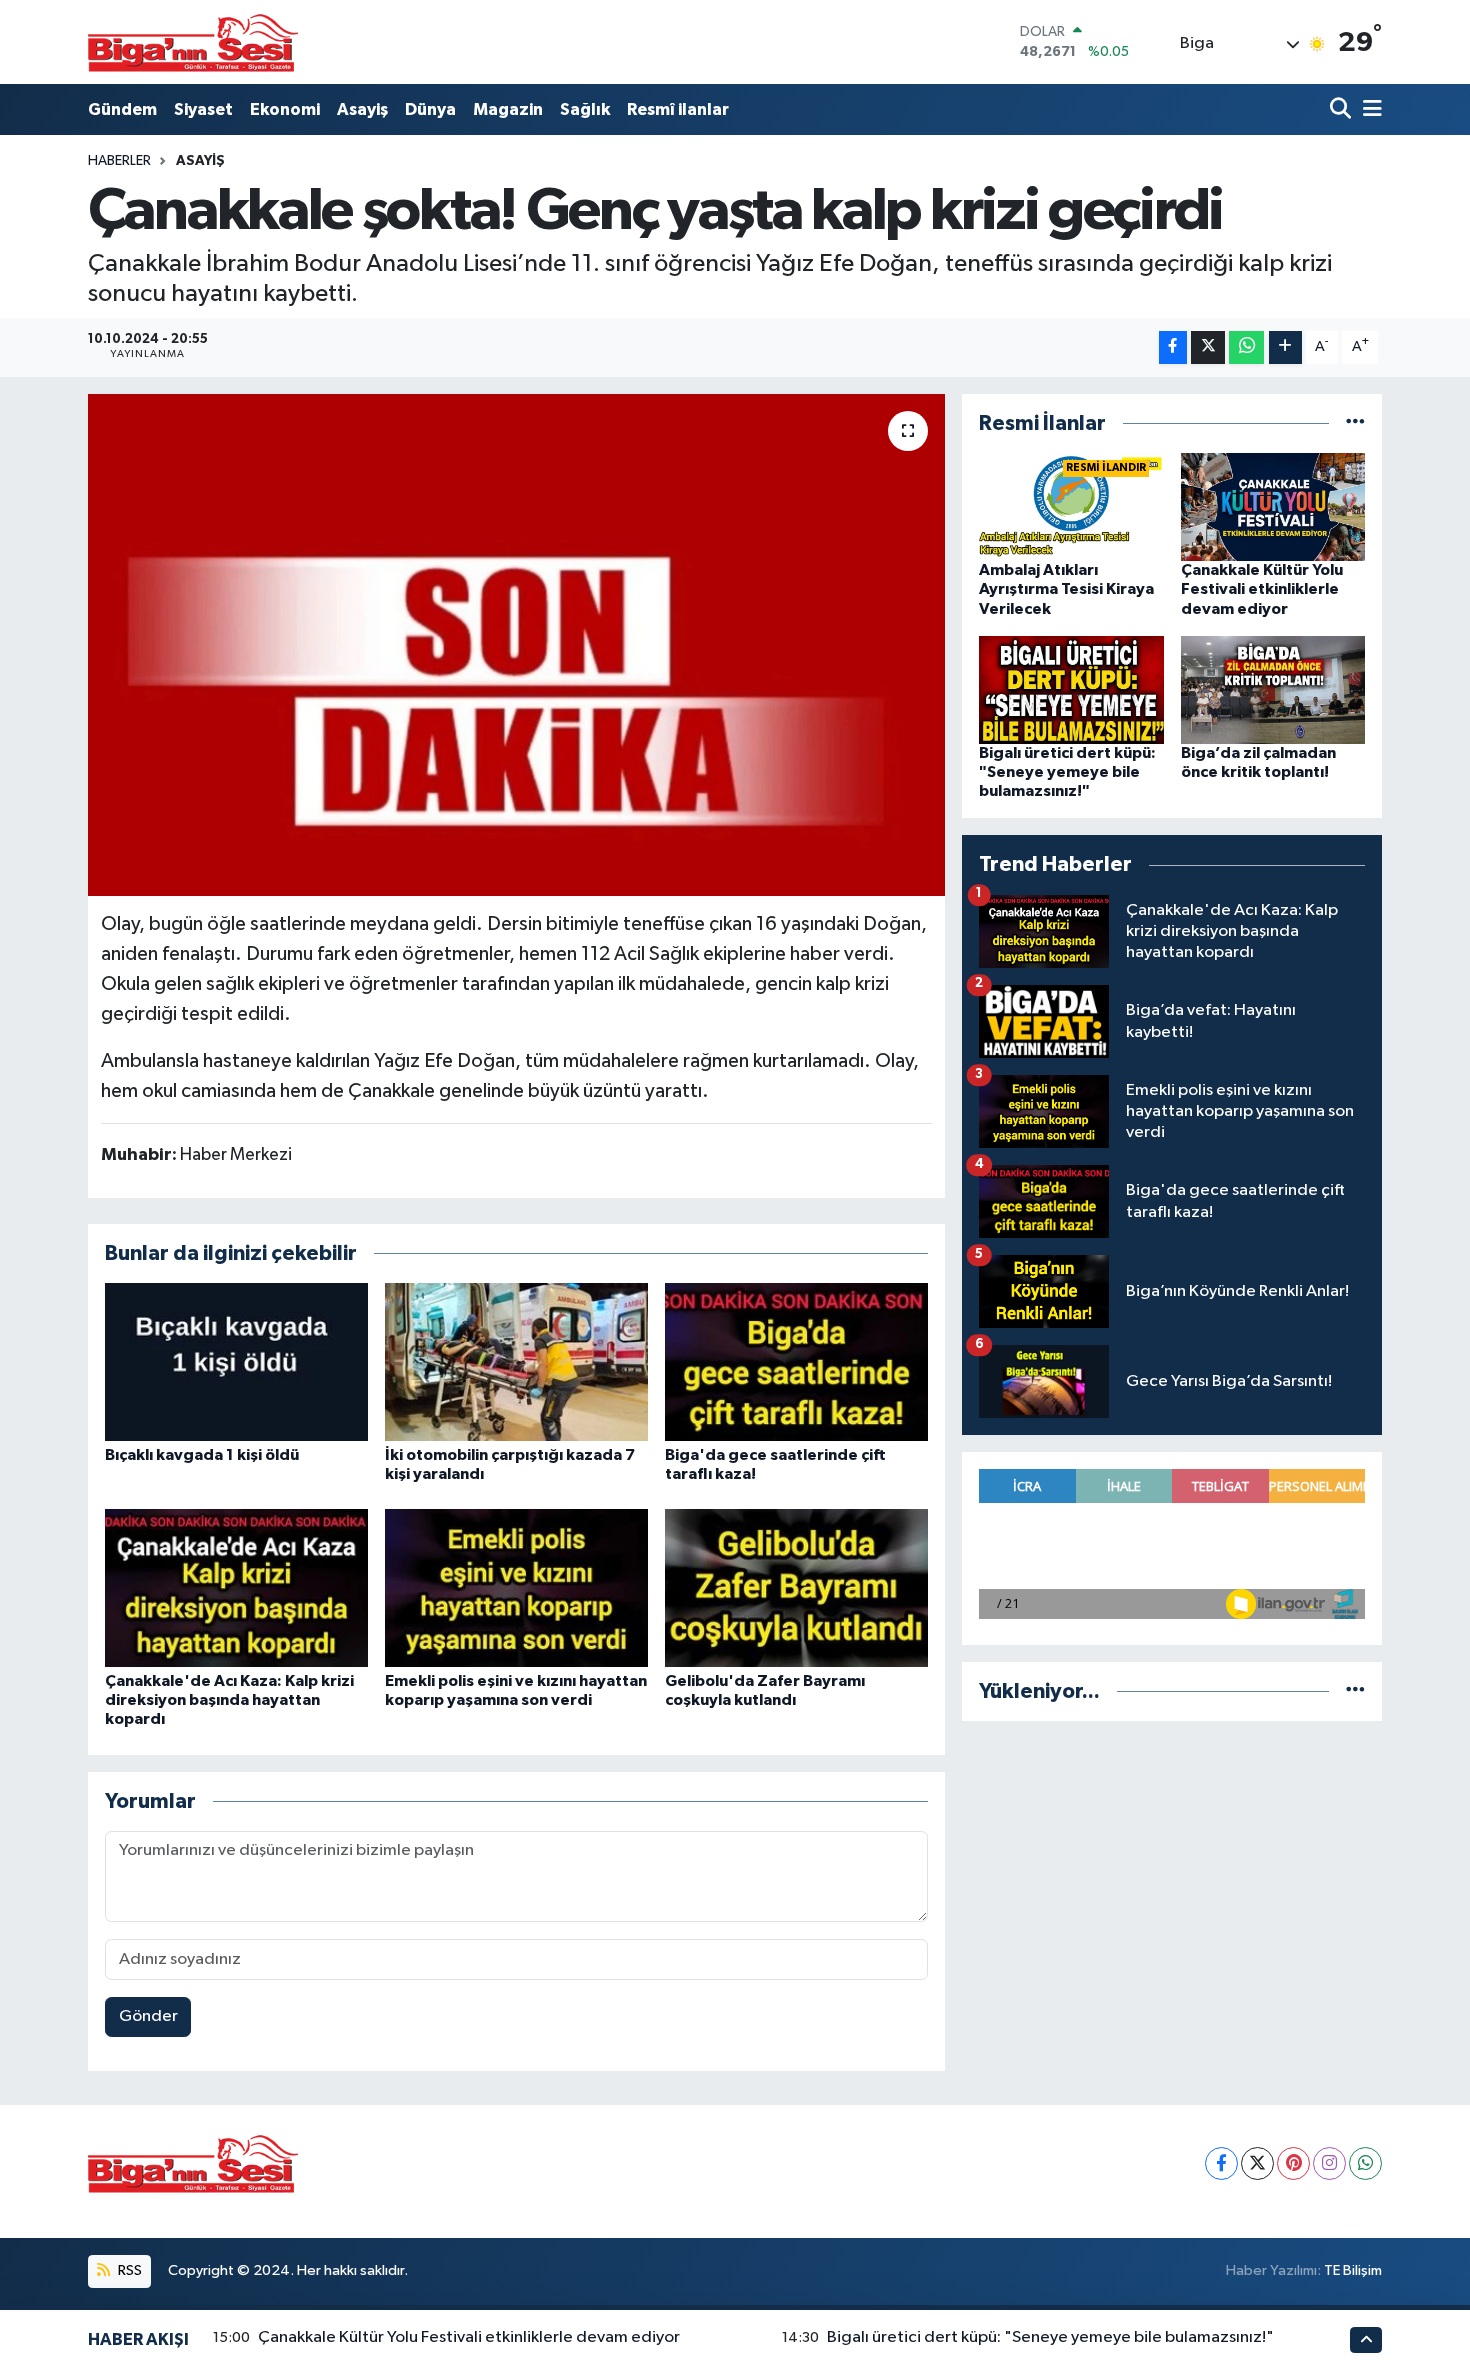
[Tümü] (1355, 423)
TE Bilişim (1353, 2270)
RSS (128, 2270)
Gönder (148, 2016)
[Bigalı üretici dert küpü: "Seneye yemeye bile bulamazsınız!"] (1071, 689)
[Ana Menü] (1369, 109)
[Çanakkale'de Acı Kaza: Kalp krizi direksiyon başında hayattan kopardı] (236, 1587)
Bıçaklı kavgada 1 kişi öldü (202, 1455)
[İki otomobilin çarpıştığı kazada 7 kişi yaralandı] (516, 1361)
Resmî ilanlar (678, 109)
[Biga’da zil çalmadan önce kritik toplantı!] (1273, 689)
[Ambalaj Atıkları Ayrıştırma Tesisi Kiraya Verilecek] (1071, 506)
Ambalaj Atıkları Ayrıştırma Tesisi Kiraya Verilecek (1066, 589)
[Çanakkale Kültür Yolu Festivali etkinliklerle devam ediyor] (1273, 506)
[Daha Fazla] (1285, 347)
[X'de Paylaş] (1208, 347)
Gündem (122, 109)
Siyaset (203, 109)
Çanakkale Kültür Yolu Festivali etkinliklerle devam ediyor (1262, 589)
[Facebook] (1221, 2163)
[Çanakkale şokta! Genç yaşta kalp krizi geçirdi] (516, 645)
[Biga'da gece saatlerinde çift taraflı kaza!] (796, 1361)
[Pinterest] (1293, 2163)
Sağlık (585, 109)
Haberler (119, 161)
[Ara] (1342, 109)
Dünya (430, 109)
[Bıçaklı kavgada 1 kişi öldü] (236, 1361)
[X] (1257, 2163)
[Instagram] (1329, 2163)
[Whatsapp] (1365, 2163)
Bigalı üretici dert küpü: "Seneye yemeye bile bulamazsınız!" (1067, 772)
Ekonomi (285, 109)
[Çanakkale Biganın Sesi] (193, 42)
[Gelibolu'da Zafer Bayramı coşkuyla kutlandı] (796, 1587)
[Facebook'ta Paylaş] (1173, 347)
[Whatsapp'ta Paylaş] (1246, 347)
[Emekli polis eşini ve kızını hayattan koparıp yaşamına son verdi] (516, 1587)
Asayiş (362, 109)
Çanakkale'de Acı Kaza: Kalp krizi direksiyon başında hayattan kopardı (229, 1700)
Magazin (508, 109)
